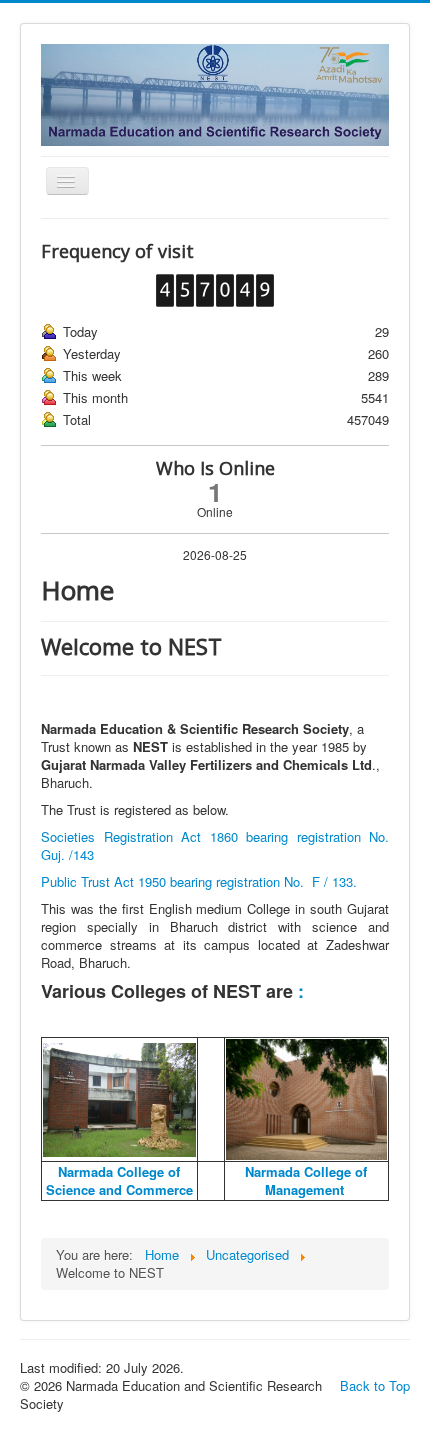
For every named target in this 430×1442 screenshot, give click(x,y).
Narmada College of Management (306, 1180)
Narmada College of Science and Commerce (119, 1180)
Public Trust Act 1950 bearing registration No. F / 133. (199, 881)
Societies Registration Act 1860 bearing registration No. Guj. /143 (215, 845)
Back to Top (375, 1385)
